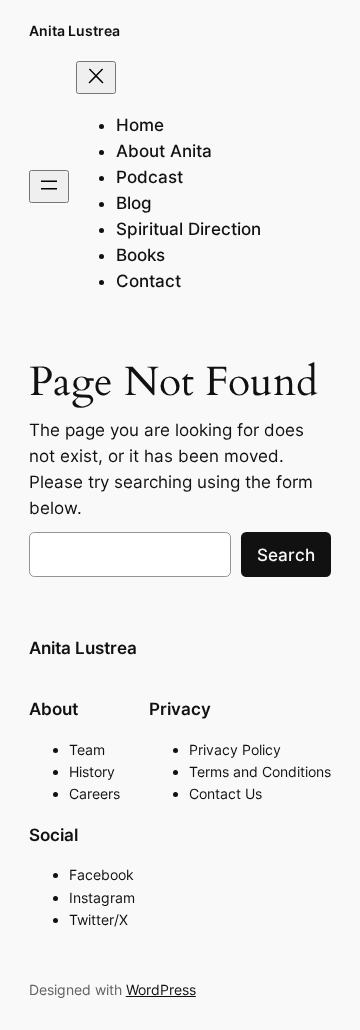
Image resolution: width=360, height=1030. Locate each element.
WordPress (161, 989)
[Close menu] (96, 77)
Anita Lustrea (74, 30)
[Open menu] (49, 186)
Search (286, 555)
